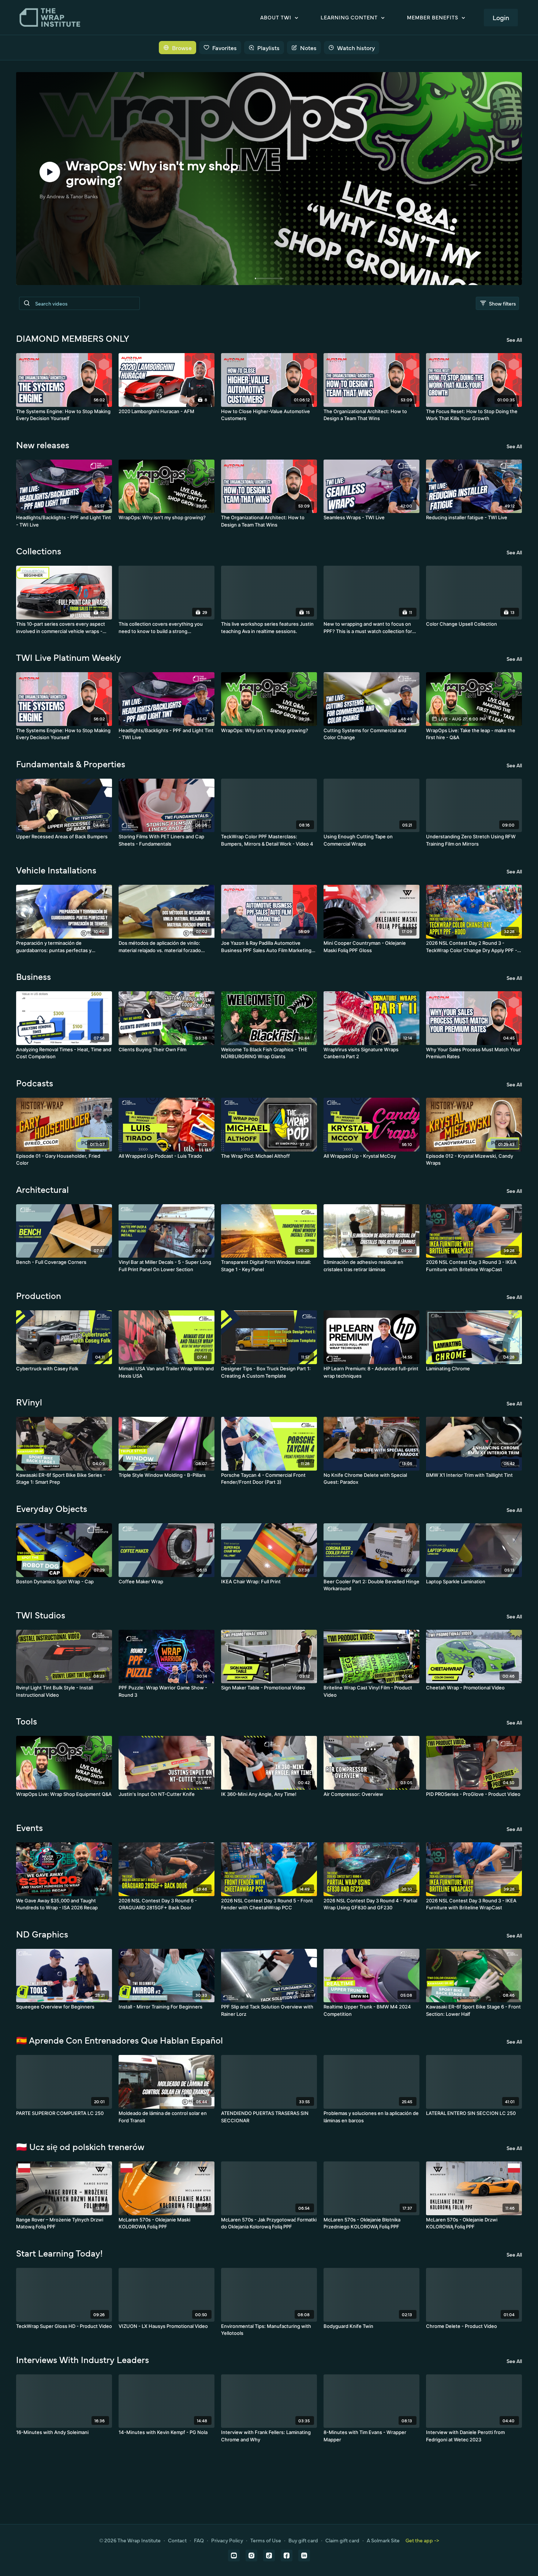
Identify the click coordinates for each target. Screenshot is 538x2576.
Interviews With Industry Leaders (83, 2359)
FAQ (199, 2540)
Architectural (42, 1189)
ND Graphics (42, 1934)
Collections (39, 551)
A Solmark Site (383, 2540)
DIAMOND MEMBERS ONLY (73, 338)
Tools (27, 1721)
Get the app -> (422, 2540)
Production (39, 1295)
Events (29, 1827)
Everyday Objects (52, 1508)
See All (514, 340)
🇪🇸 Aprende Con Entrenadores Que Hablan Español (119, 2040)
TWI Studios (41, 1615)
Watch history (356, 48)
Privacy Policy (227, 2540)
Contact (177, 2540)
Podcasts (35, 1083)
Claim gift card (342, 2540)
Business (33, 976)
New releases (43, 445)
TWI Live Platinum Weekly (69, 657)
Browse (182, 48)
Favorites (225, 48)
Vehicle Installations (56, 870)
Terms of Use (266, 2540)
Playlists (268, 48)
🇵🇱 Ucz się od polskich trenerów (80, 2146)
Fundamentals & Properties (71, 764)
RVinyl (29, 1402)
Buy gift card (303, 2540)
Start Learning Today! (59, 2253)
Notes (308, 48)
